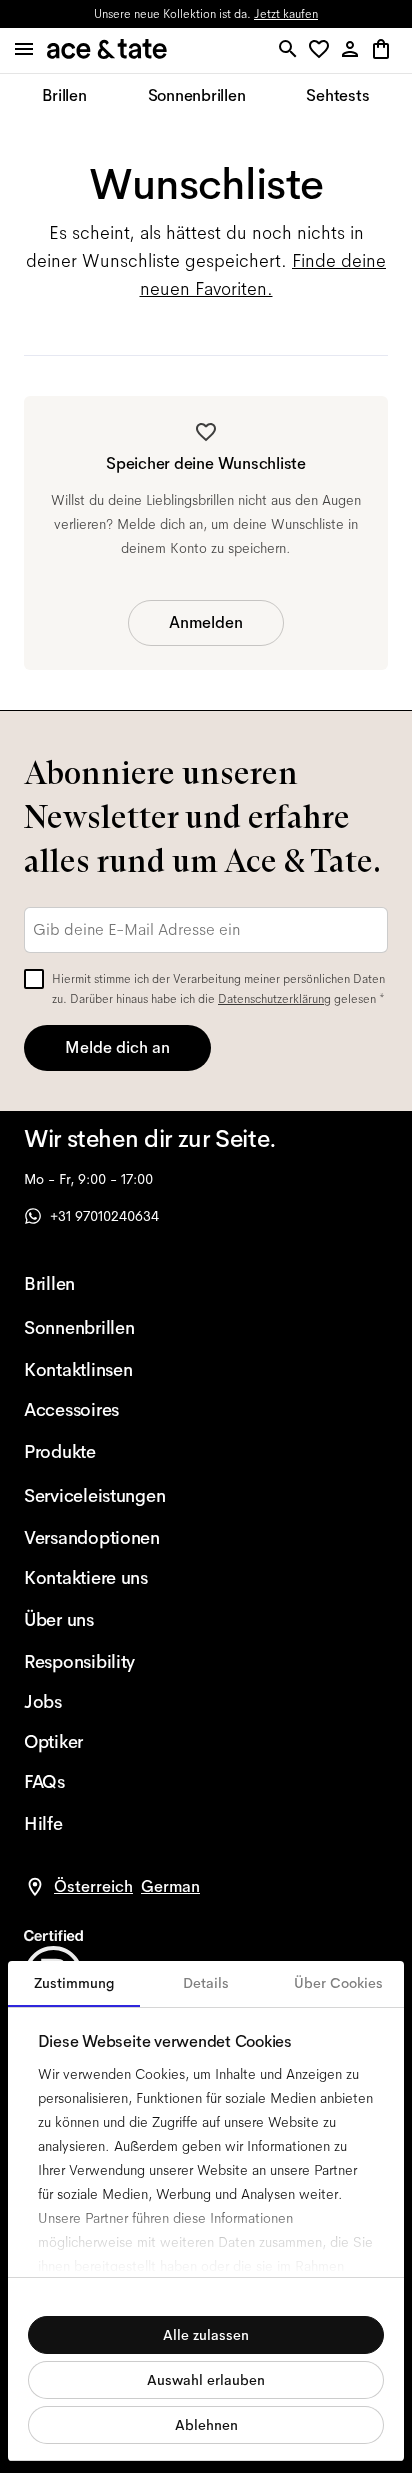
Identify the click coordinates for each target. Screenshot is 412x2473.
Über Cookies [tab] (338, 1983)
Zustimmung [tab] (74, 1983)
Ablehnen (206, 2425)
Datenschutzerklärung (274, 999)
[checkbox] (34, 979)
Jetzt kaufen (286, 14)
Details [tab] (206, 1983)
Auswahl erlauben (206, 2380)
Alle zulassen (206, 2335)
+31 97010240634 (104, 1216)
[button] (322, 50)
